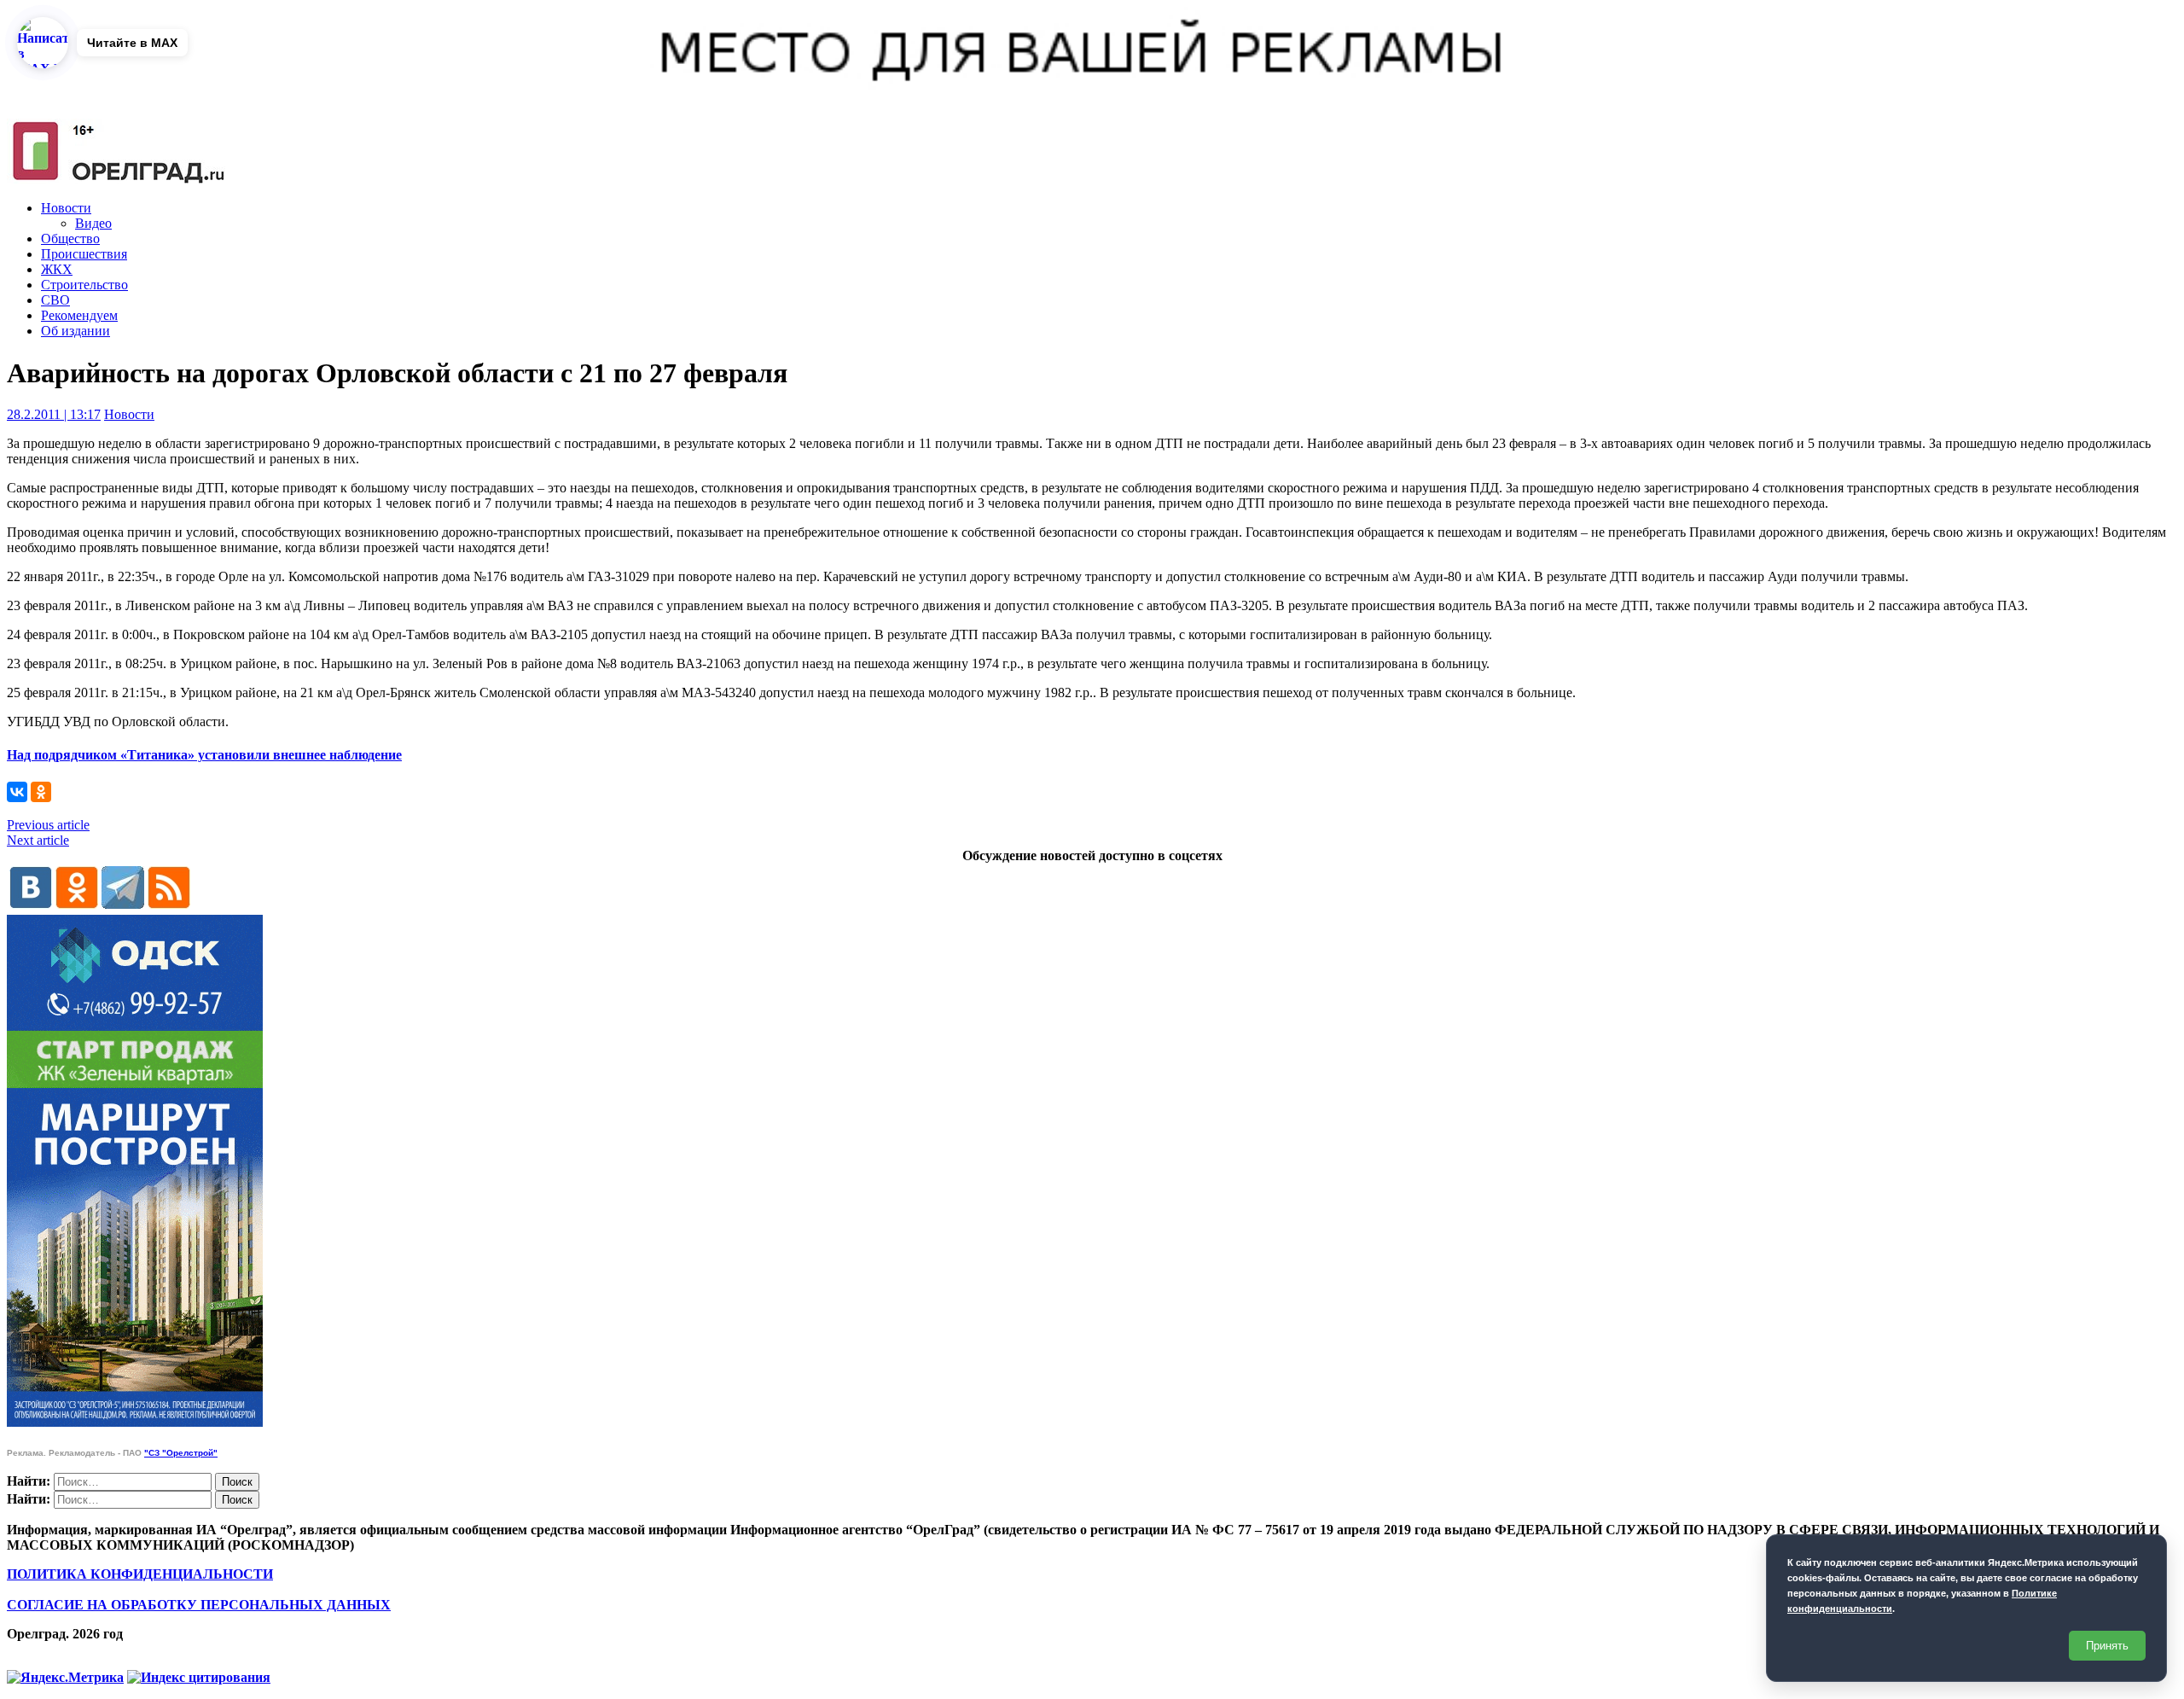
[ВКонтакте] (17, 792)
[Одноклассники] (41, 792)
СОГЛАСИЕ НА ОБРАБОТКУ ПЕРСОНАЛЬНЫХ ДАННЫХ (199, 1605)
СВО (55, 300)
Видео (93, 223)
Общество (70, 239)
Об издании (76, 331)
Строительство (84, 285)
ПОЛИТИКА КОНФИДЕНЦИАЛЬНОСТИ (140, 1574)
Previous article (48, 825)
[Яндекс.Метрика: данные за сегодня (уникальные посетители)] (65, 1678)
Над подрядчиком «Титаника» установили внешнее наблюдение (204, 755)
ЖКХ (57, 269)
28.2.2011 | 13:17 (54, 414)
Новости (66, 208)
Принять (2107, 1646)
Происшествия (84, 254)
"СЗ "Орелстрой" (181, 1453)
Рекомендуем (79, 315)
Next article (38, 840)
